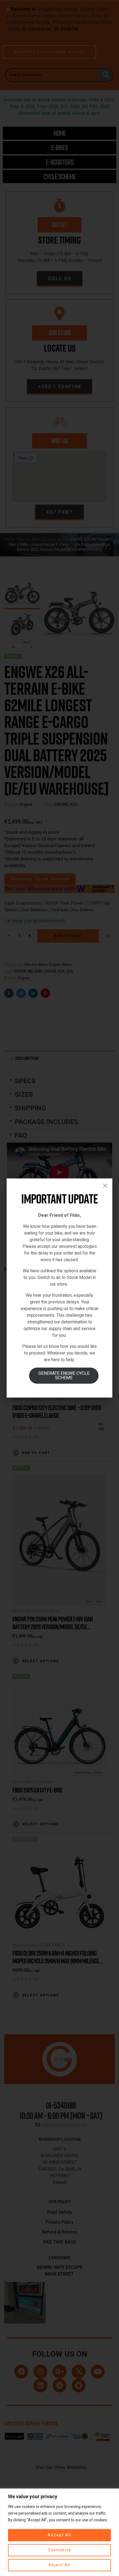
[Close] (105, 1186)
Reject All (60, 2565)
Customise (60, 2550)
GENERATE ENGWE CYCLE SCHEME (64, 1376)
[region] (59, 2532)
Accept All (59, 2535)
